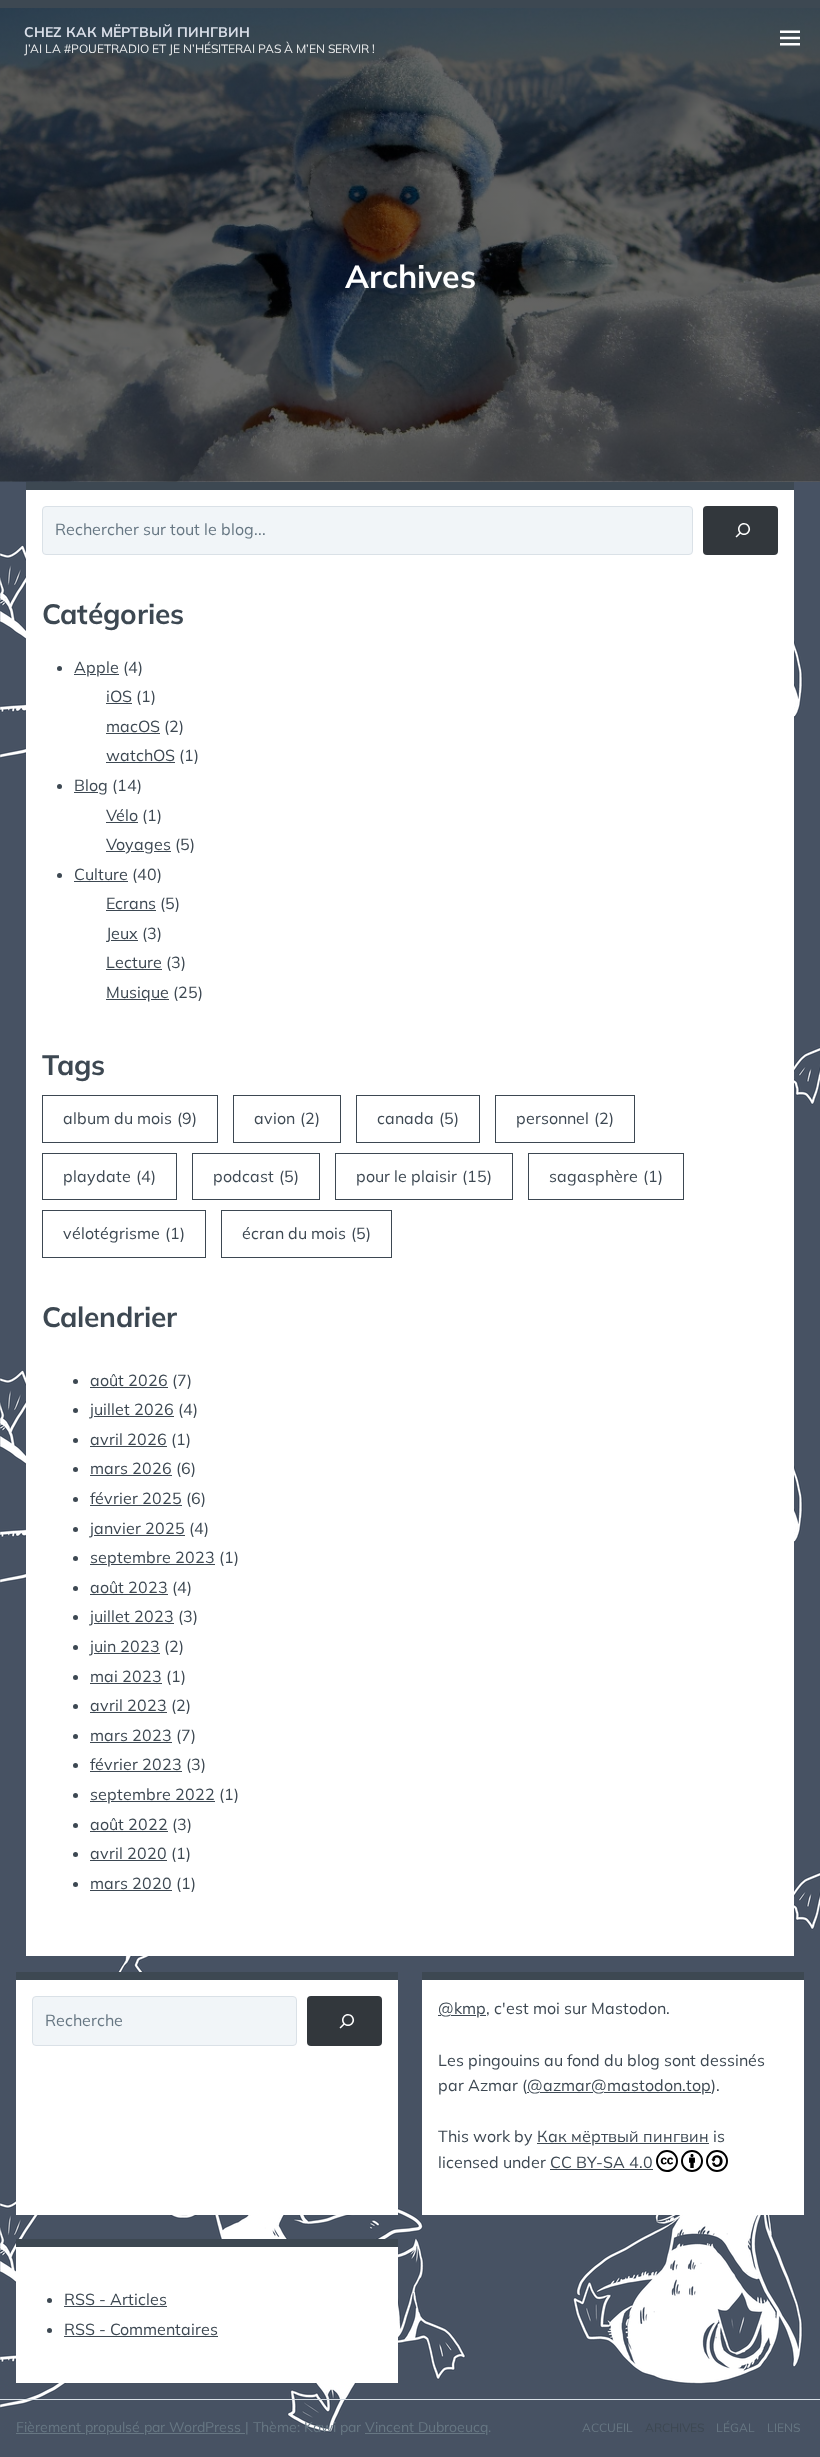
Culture (101, 874)
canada (418, 1118)
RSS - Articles (115, 2299)
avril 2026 (128, 1439)
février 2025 (136, 1498)
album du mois (130, 1118)
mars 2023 (131, 1735)
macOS (133, 726)
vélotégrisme (124, 1233)
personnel (565, 1118)
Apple (96, 667)
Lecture (134, 962)
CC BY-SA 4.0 (601, 2162)
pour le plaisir (424, 1176)
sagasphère (606, 1176)
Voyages (138, 844)
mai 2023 (126, 1676)
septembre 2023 (152, 1557)
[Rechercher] (740, 530)
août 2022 (129, 1824)
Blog (91, 785)
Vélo (122, 815)
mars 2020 (131, 1883)
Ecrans (131, 903)
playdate (109, 1176)
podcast (256, 1176)
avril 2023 (128, 1705)
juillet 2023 (132, 1616)
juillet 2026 (132, 1409)
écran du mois (306, 1233)
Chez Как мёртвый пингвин (137, 32)
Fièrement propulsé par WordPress (130, 2427)
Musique (137, 992)
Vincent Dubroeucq (426, 2427)
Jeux (122, 933)
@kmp (462, 2008)
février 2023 (136, 1764)
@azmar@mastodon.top (619, 2085)
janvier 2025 (137, 1528)
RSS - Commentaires (141, 2329)
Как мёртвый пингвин (623, 2136)
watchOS (140, 755)
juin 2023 (125, 1646)
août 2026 (129, 1380)
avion (287, 1118)
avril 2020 (128, 1853)
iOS (119, 696)
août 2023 (129, 1587)
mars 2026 (131, 1468)
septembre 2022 (152, 1794)
